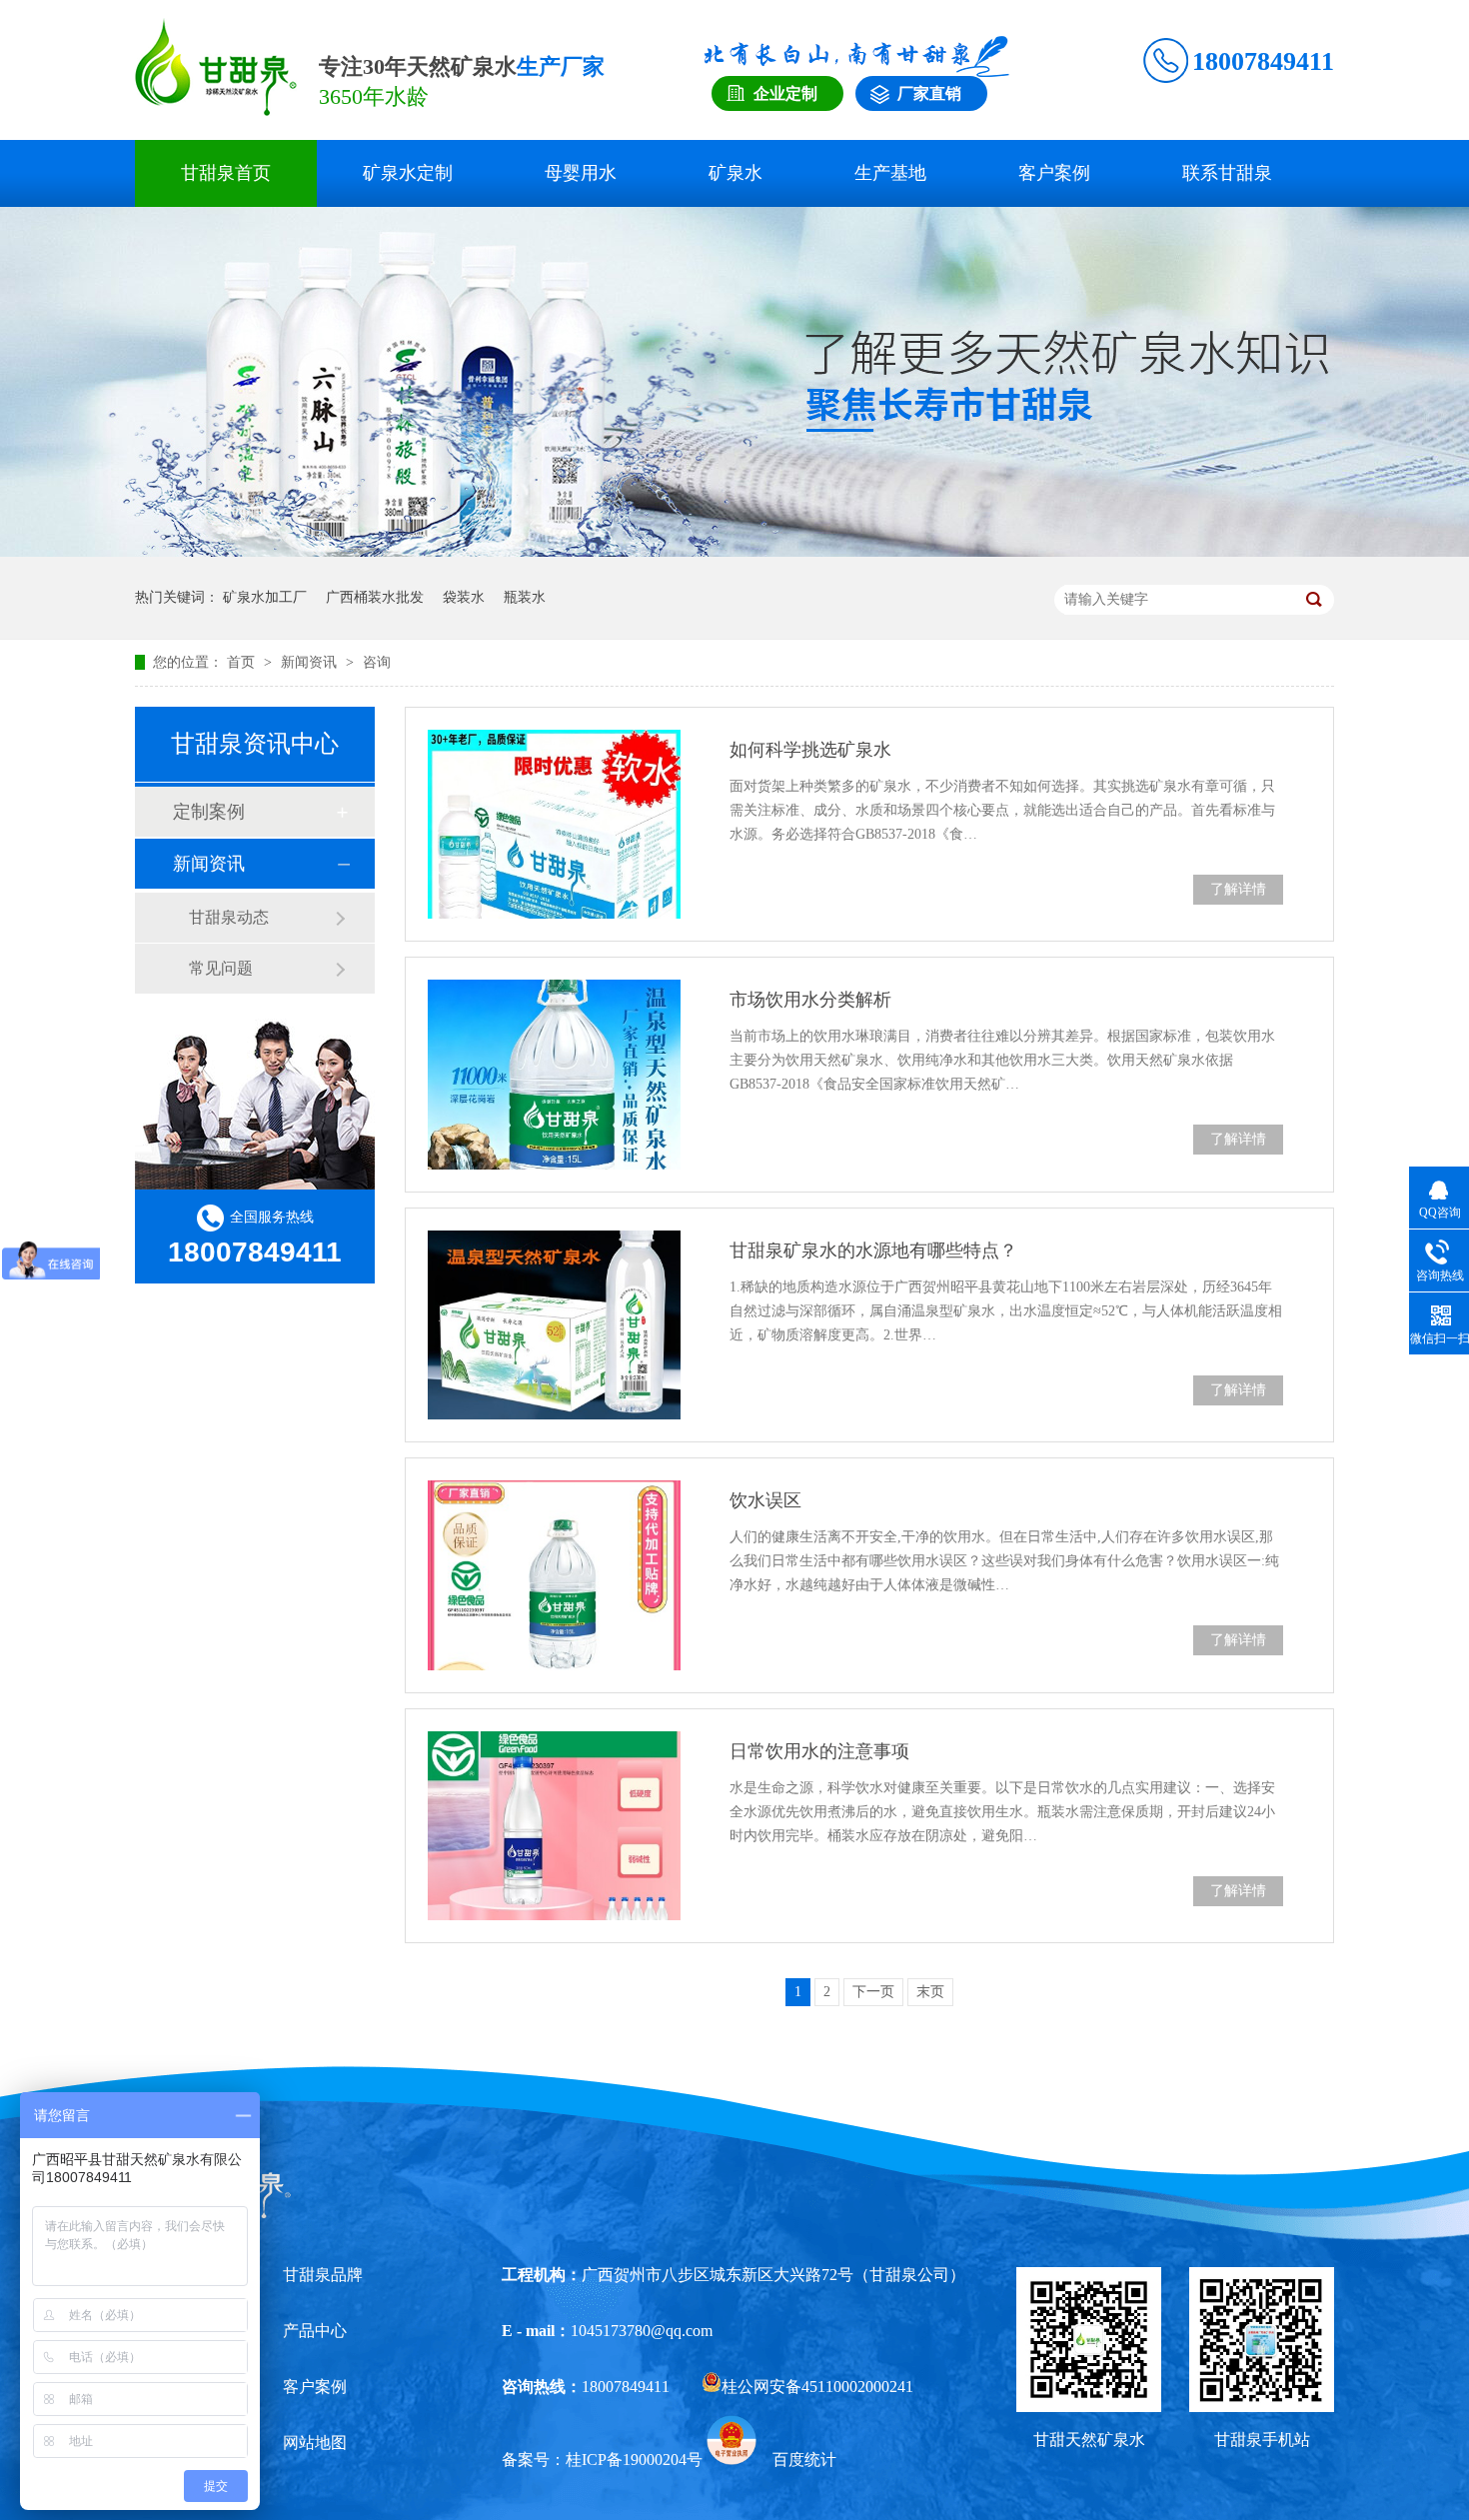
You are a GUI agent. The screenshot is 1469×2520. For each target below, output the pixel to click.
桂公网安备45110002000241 (817, 2387)
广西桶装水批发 (375, 597)
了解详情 (1238, 889)
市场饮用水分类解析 (810, 1000)
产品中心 (315, 2331)
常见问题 (221, 968)
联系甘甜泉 (1227, 173)
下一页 (873, 1992)
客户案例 (1054, 173)
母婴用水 (581, 173)
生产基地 (890, 173)
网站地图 (315, 2443)
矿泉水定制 (408, 173)
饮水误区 (765, 1500)
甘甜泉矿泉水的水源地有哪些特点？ (873, 1251)
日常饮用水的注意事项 (819, 1751)
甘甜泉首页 (226, 173)
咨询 (377, 662)
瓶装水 (525, 597)
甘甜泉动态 (229, 917)
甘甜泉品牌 (323, 2275)
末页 (930, 1992)
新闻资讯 (311, 662)
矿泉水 (735, 173)
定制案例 (209, 812)
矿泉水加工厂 (265, 597)
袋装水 (464, 597)
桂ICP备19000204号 (634, 2460)
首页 (243, 662)
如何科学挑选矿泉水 (810, 750)
